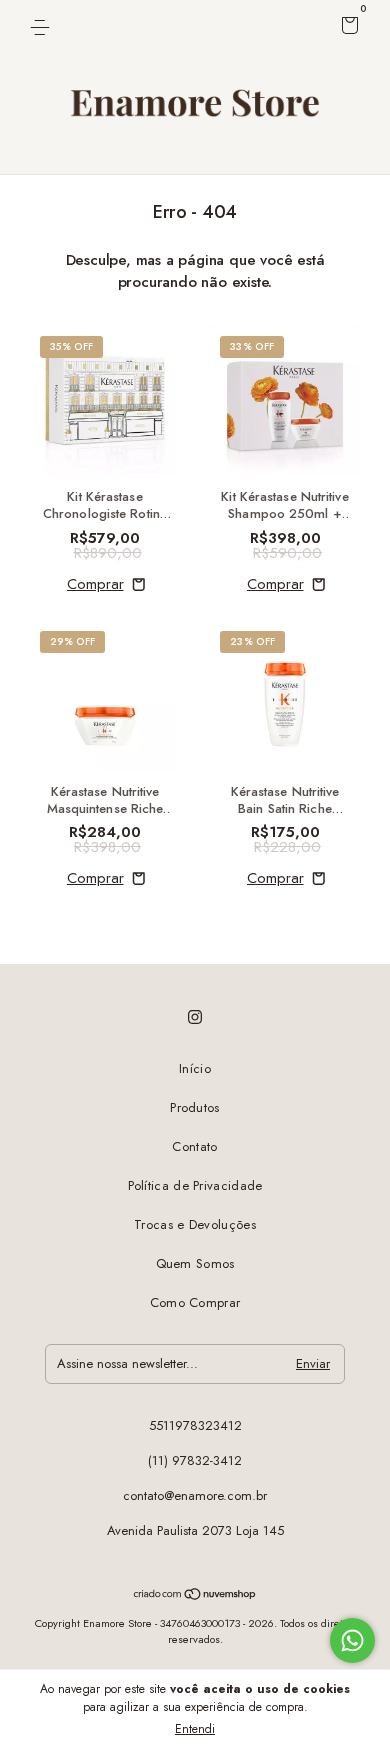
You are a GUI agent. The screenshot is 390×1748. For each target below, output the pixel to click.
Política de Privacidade (195, 1185)
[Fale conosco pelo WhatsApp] (352, 1640)
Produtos (194, 1107)
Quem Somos (195, 1263)
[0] (346, 28)
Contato (194, 1146)
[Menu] (43, 26)
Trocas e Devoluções (195, 1224)
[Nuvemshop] (195, 1596)
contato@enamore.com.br (195, 1495)
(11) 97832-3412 (195, 1460)
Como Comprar (195, 1302)
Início (195, 1068)
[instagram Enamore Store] (195, 1017)
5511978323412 (195, 1425)
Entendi (195, 1729)
